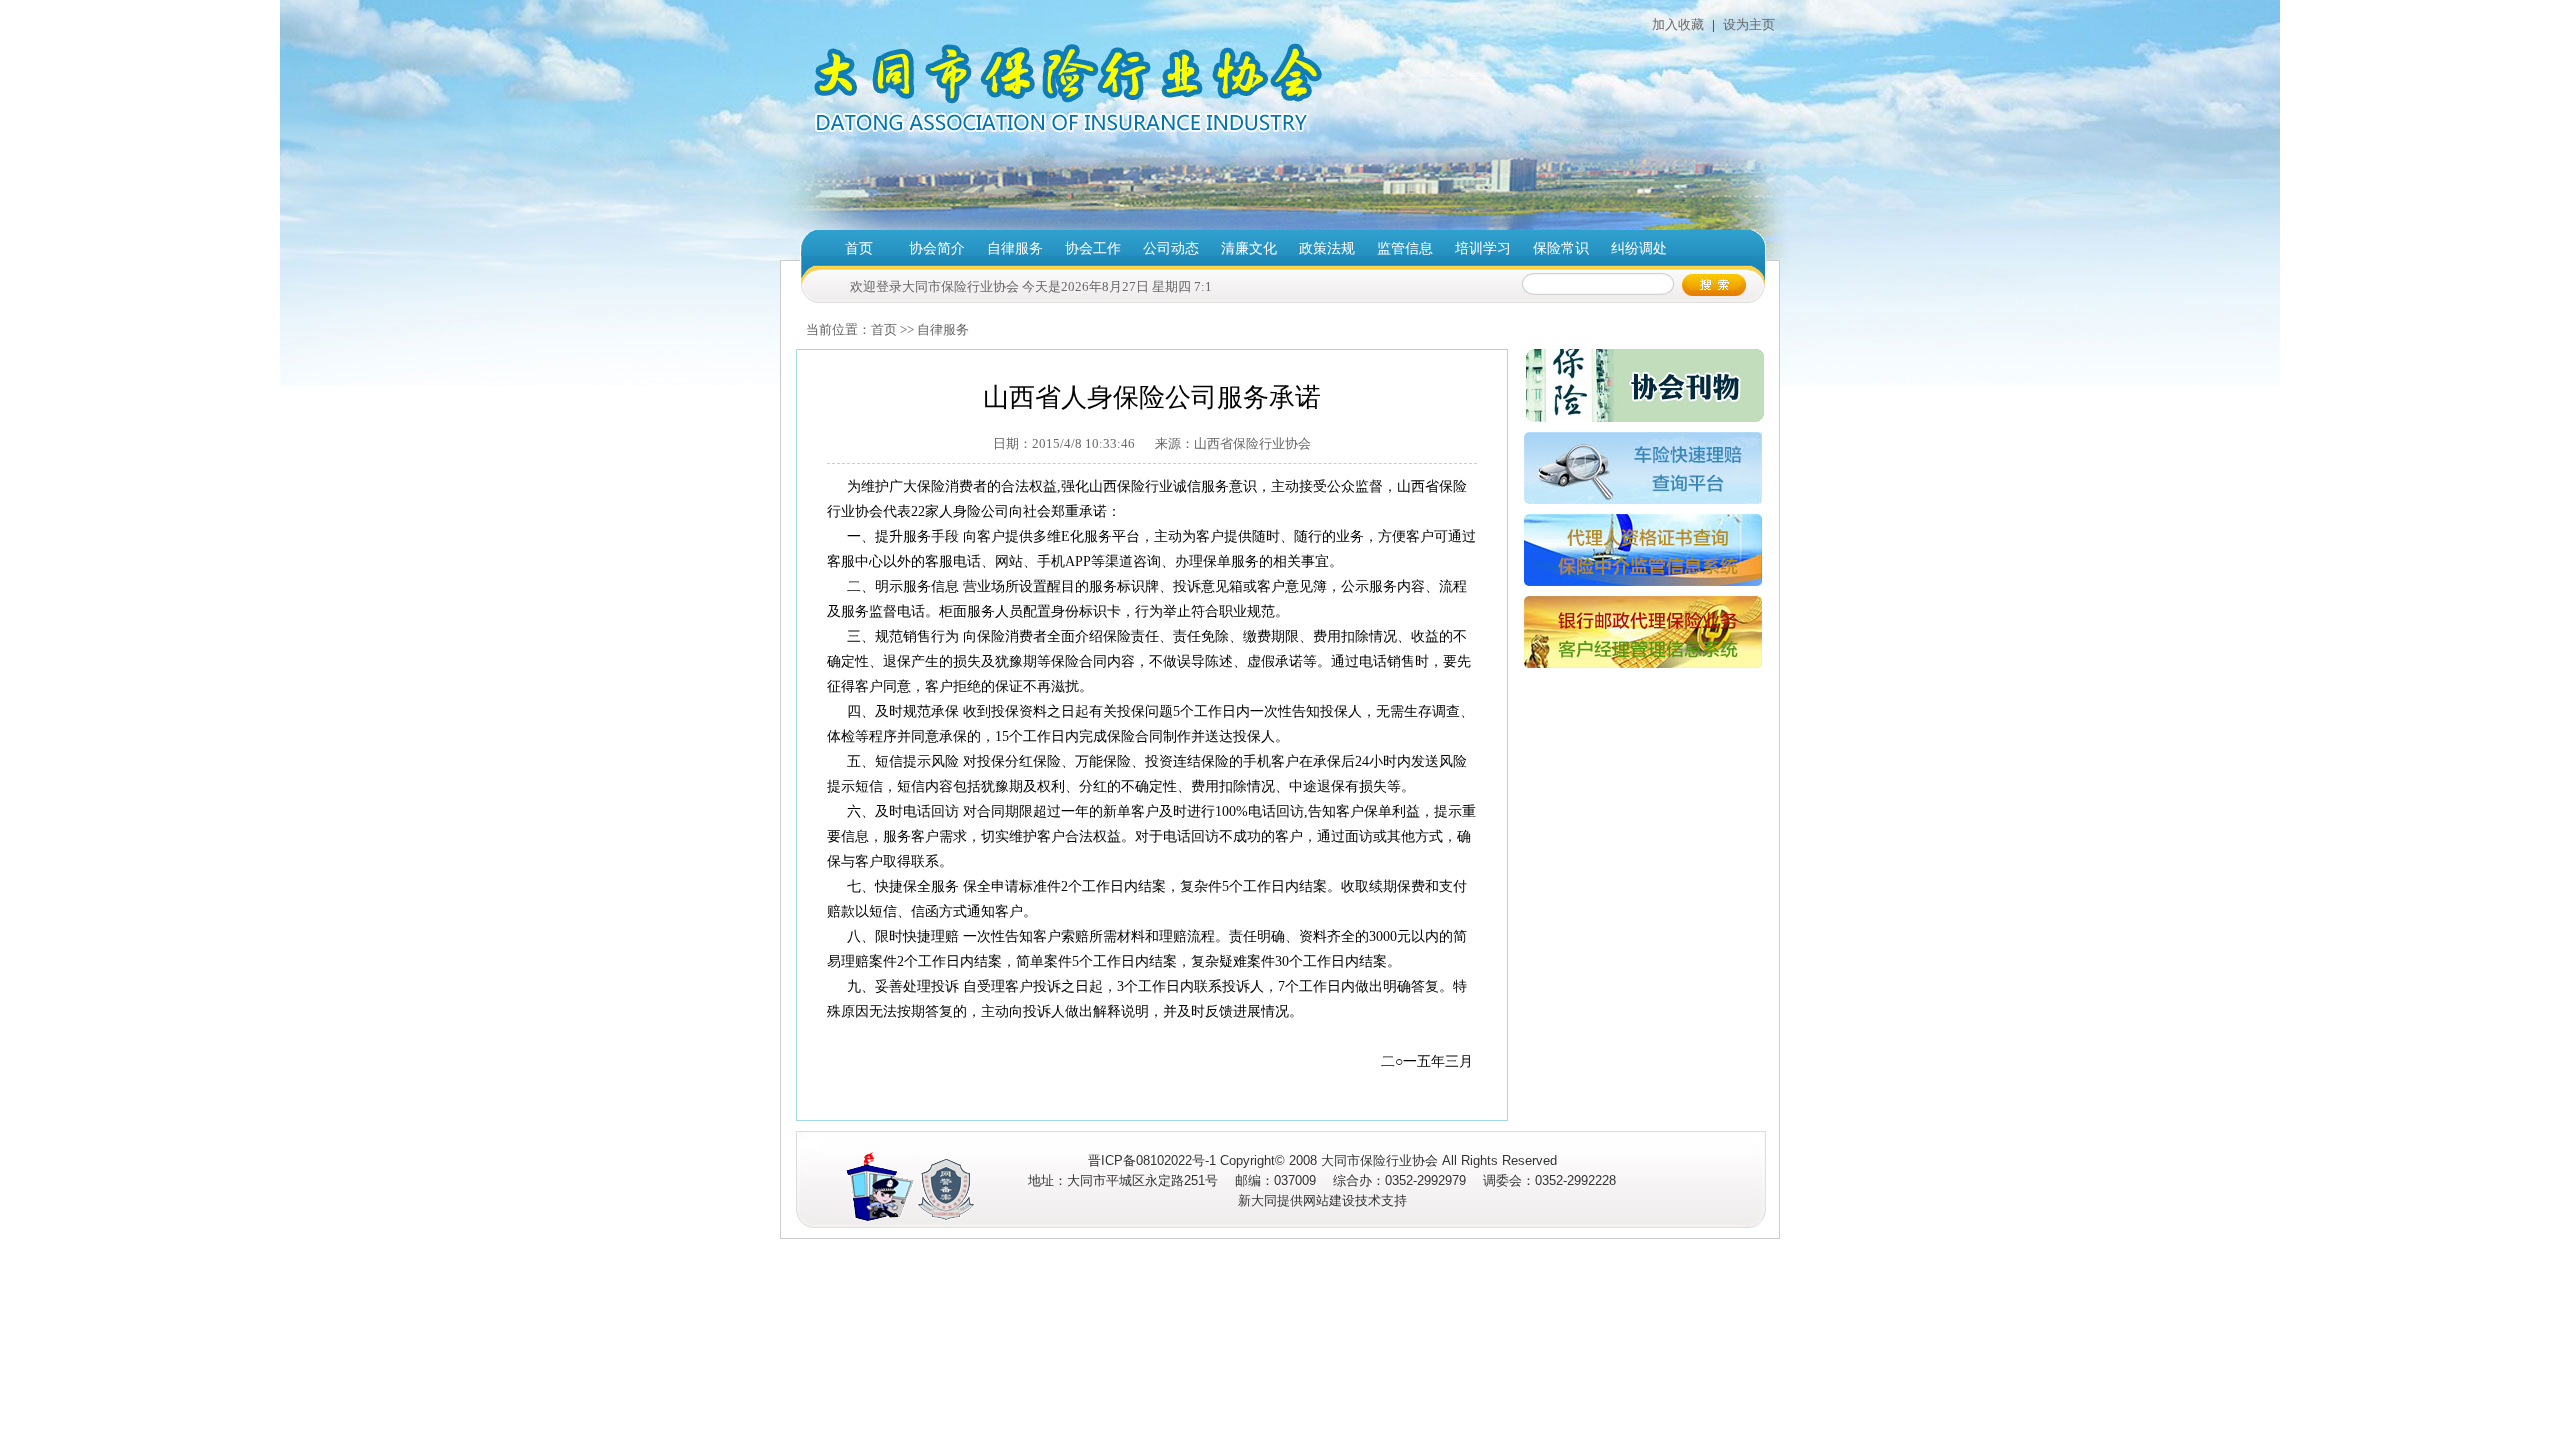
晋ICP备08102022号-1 (1152, 1160)
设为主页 (1747, 24)
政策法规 (1327, 248)
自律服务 (1015, 248)
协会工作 (1093, 248)
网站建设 (1329, 1200)
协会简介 (937, 248)
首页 (859, 248)
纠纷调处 (1639, 248)
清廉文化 (1249, 248)
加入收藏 (1678, 24)
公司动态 (1171, 248)
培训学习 (1483, 248)
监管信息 (1405, 248)
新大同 (1257, 1200)
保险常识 (1561, 248)
